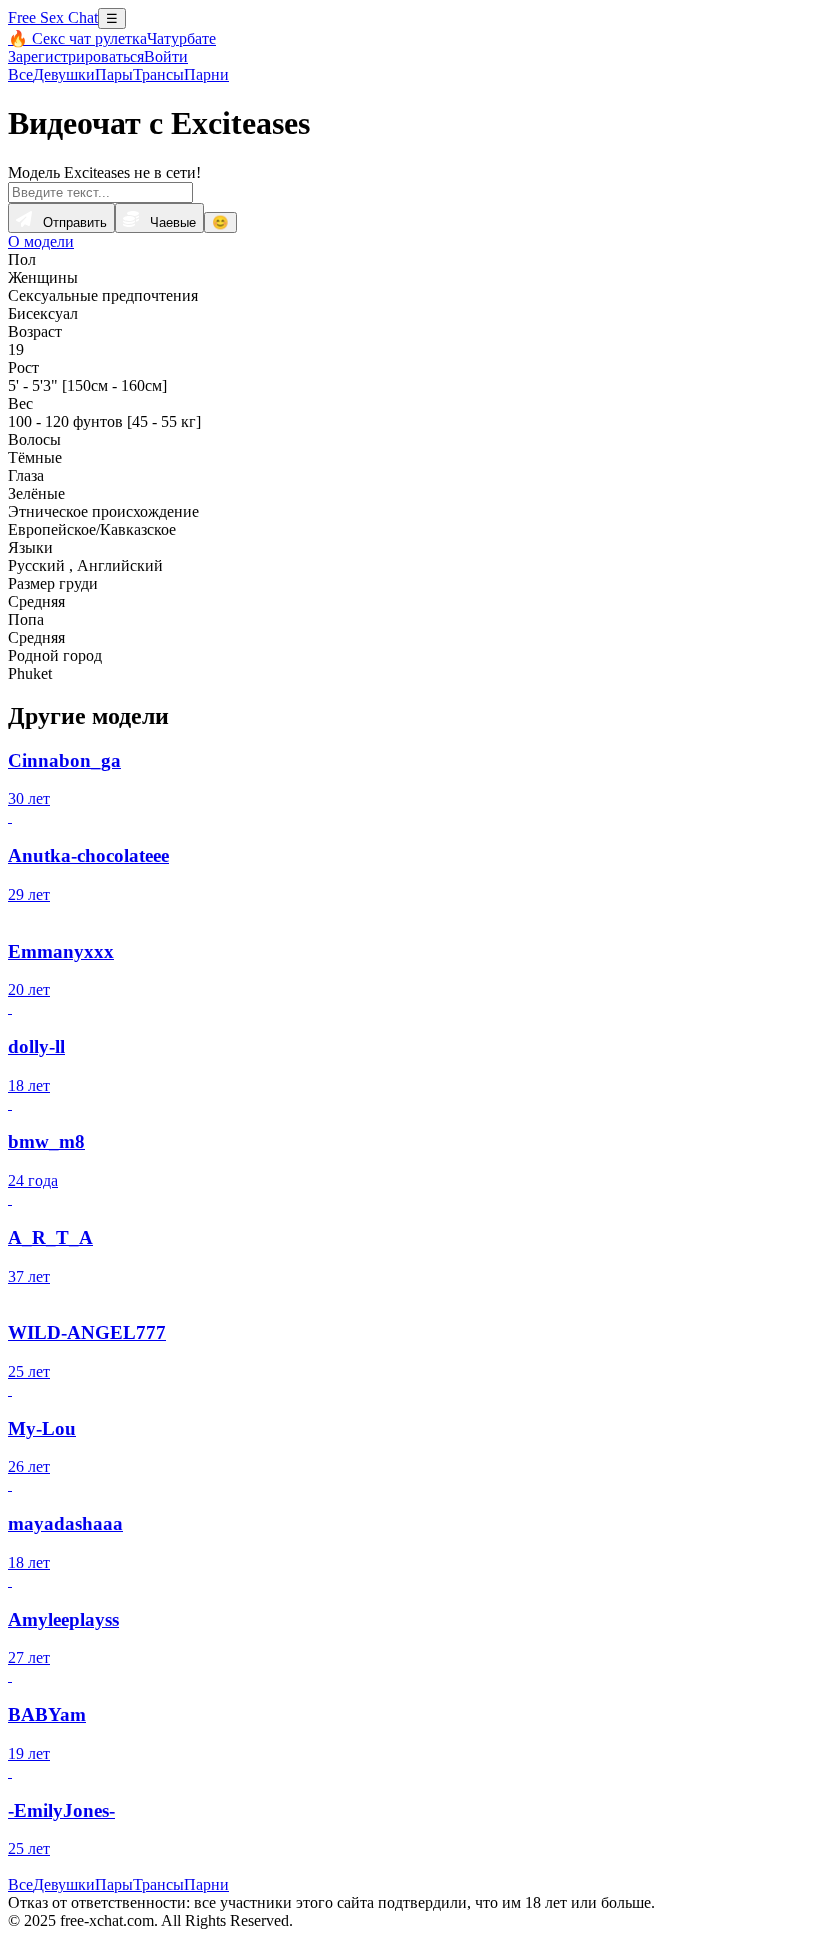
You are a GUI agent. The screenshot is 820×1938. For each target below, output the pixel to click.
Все (20, 74)
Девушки (64, 74)
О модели (41, 241)
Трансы (158, 74)
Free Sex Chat (53, 17)
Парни (206, 74)
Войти (166, 56)
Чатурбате (181, 38)
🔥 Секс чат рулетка (77, 38)
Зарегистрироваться (76, 56)
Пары (114, 74)
